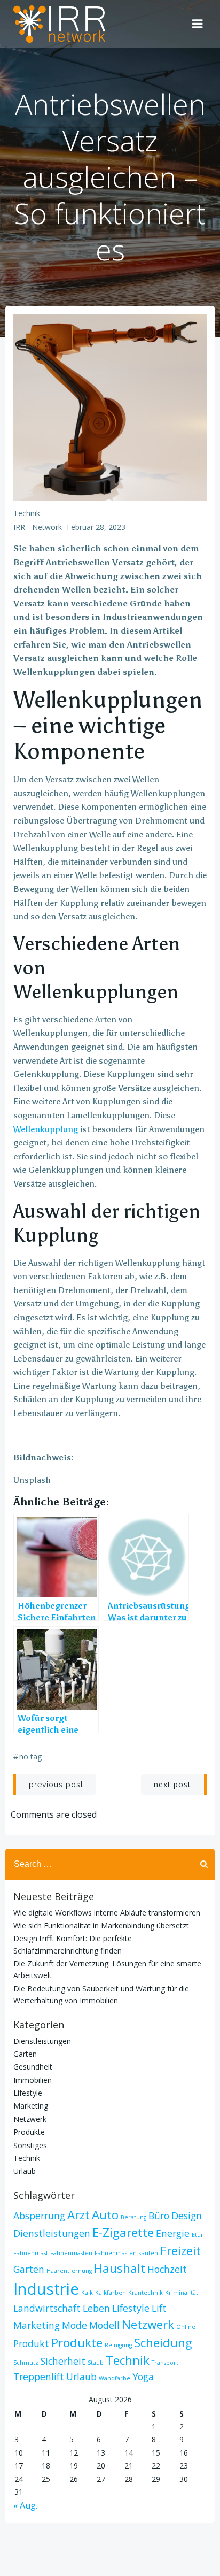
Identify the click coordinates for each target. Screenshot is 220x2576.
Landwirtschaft (47, 2308)
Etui (197, 2235)
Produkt (31, 2343)
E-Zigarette (123, 2232)
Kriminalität (182, 2293)
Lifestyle (28, 2093)
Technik (27, 513)
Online (186, 2327)
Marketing (31, 2106)
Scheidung (163, 2343)
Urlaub (25, 2171)
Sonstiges (30, 2145)
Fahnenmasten (71, 2253)
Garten (25, 2054)
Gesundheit (33, 2067)
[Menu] (198, 24)
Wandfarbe (115, 2378)
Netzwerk (30, 2119)
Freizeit (180, 2251)
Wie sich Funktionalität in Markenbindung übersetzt (101, 1925)
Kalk (87, 2293)
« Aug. (25, 2505)
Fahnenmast (31, 2253)
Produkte (29, 2132)
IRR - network (38, 527)
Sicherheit (63, 2361)
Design (187, 2216)
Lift (159, 2308)
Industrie (46, 2289)
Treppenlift (39, 2377)
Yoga (143, 2377)
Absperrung (39, 2216)
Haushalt (120, 2268)
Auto (105, 2215)
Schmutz (26, 2363)
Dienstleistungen (42, 2041)
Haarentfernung (69, 2271)
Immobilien (33, 2080)
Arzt (78, 2215)
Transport (165, 2363)
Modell (104, 2325)
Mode (74, 2325)
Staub (96, 2363)
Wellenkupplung (46, 1129)
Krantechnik (146, 2293)
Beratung (133, 2217)
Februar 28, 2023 (96, 527)
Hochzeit (167, 2269)
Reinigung (118, 2345)
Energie (173, 2233)
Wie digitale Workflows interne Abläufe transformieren (107, 1913)
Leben (96, 2308)
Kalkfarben (111, 2293)
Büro (159, 2216)
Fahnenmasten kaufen (126, 2253)
